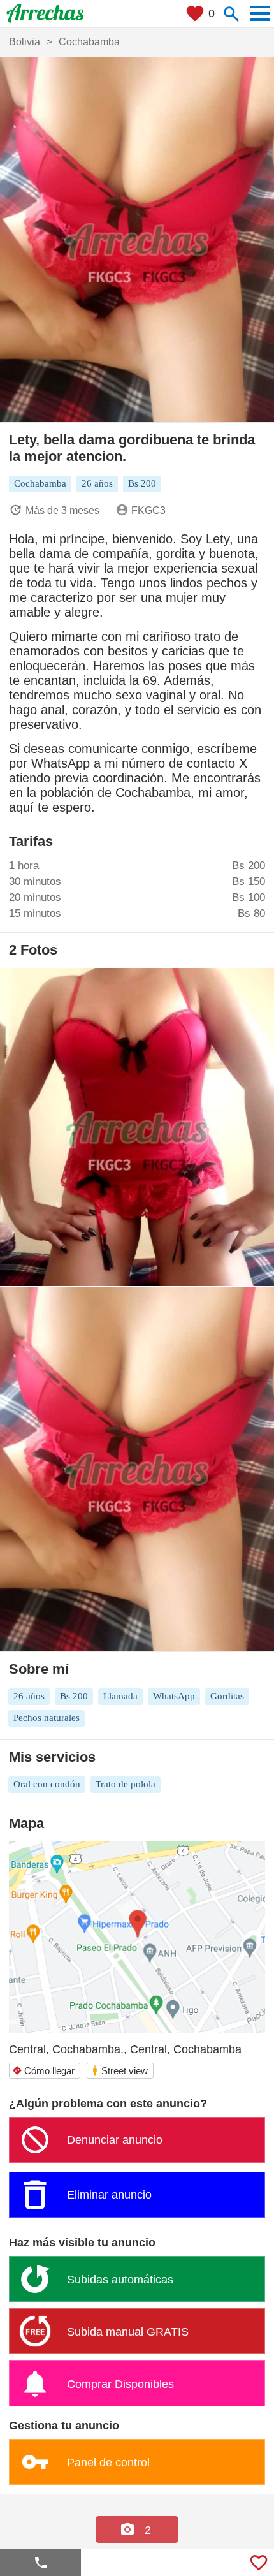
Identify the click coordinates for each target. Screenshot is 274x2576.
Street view (119, 2071)
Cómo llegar (43, 2071)
